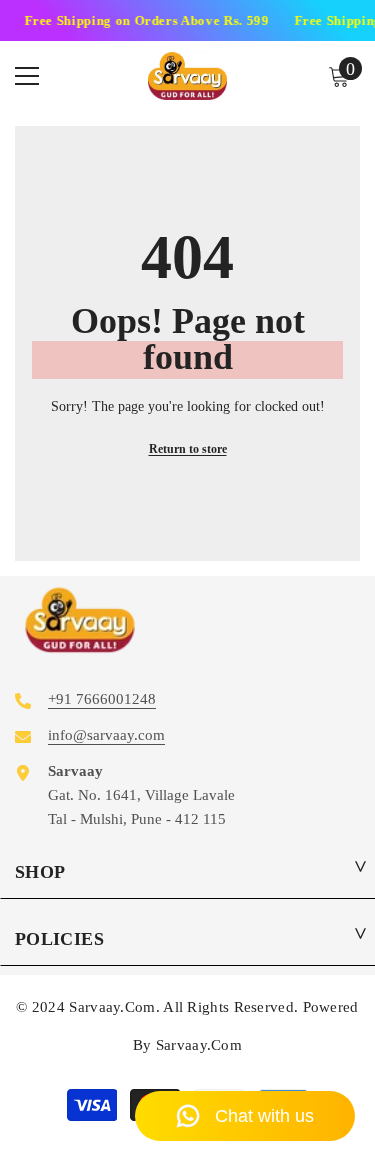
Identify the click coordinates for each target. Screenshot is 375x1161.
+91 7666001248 (102, 699)
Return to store (188, 449)
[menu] (27, 76)
